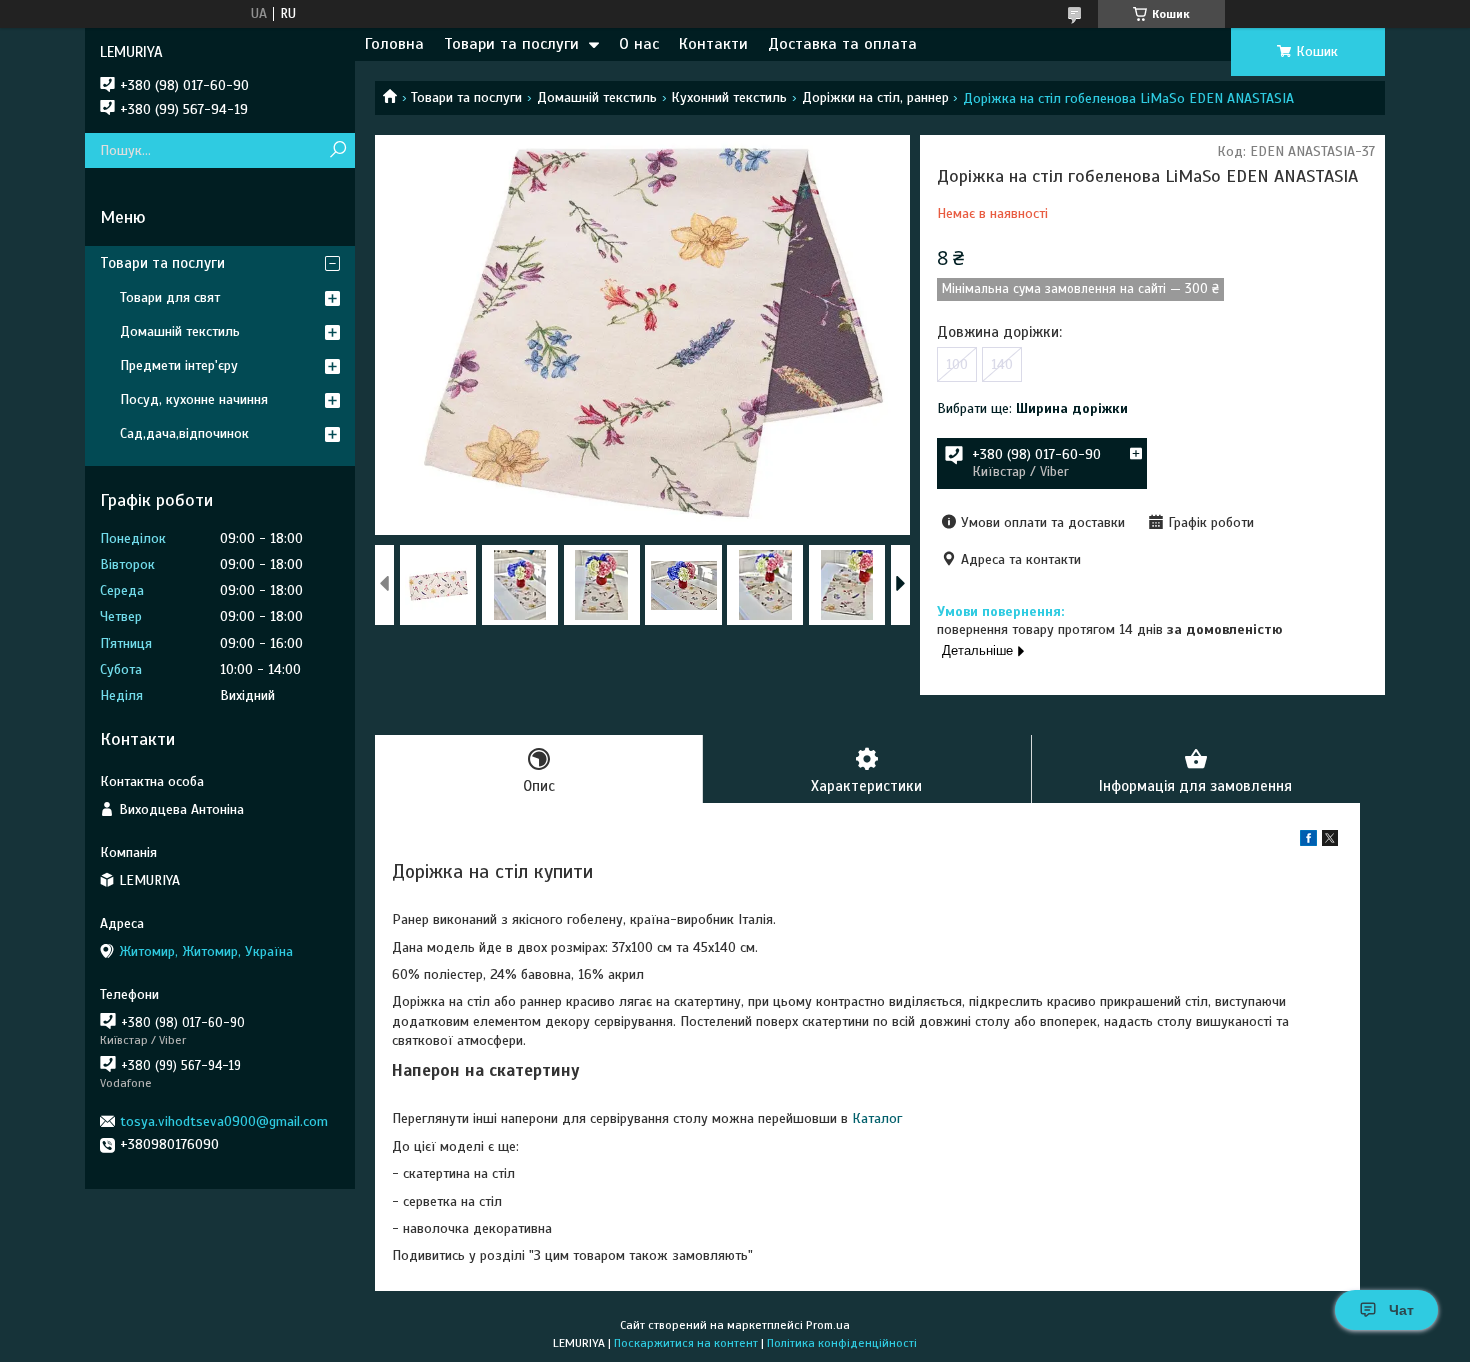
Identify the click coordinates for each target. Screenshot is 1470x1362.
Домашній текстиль (597, 97)
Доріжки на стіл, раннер (875, 97)
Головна (394, 44)
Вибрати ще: (1032, 408)
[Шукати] (337, 150)
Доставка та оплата (842, 44)
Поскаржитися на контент (686, 1343)
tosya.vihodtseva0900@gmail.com (224, 1121)
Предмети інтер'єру (179, 365)
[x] (1330, 841)
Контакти (713, 44)
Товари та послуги (511, 44)
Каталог (877, 1118)
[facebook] (1308, 841)
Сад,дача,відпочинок (184, 433)
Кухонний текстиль (729, 97)
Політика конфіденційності (842, 1343)
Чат (1401, 1310)
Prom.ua (828, 1325)
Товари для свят (170, 297)
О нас (639, 44)
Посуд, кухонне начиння (194, 399)
